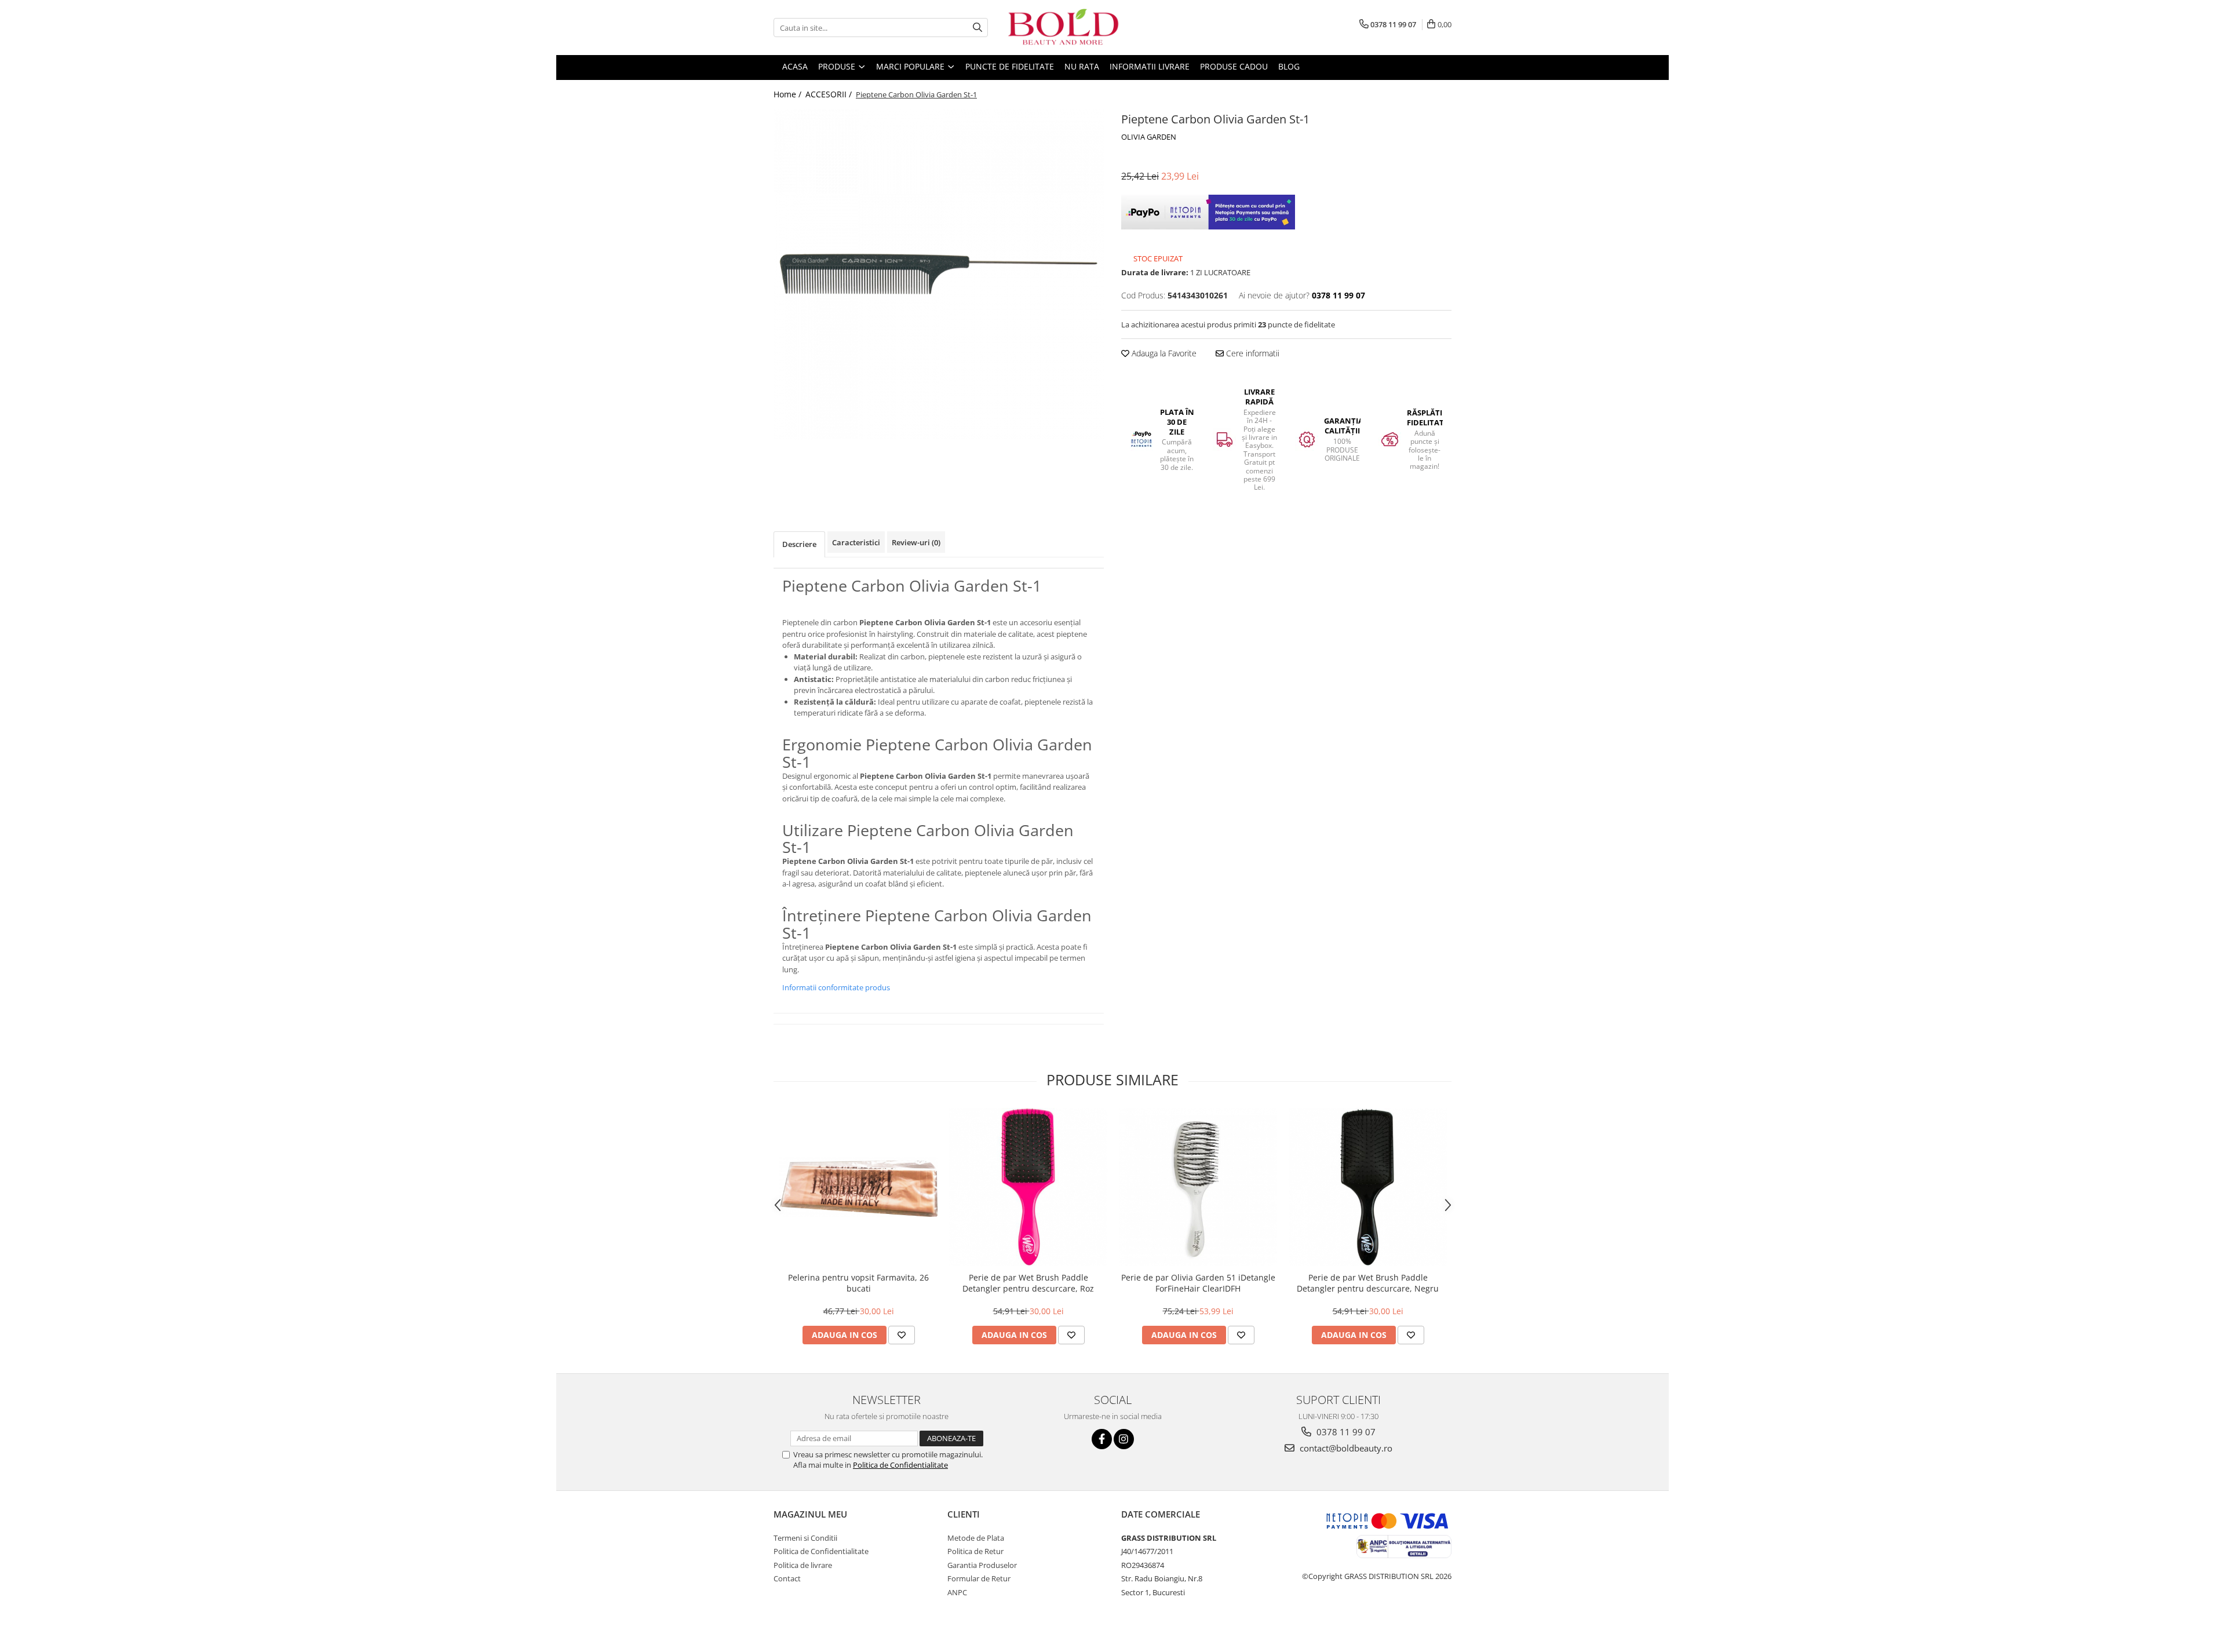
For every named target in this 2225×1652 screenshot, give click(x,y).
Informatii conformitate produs (836, 987)
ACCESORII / (830, 94)
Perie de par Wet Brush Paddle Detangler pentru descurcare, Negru (1368, 1283)
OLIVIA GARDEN (1149, 137)
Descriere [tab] (799, 544)
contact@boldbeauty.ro (1345, 1448)
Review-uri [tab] (916, 542)
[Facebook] (1102, 1439)
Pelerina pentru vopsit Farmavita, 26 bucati (858, 1283)
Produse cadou (1234, 66)
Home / (789, 94)
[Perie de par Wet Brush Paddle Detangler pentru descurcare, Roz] (1028, 1187)
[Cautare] (977, 28)
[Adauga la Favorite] (902, 1335)
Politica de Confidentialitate (900, 1465)
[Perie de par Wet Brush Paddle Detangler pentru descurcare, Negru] (1368, 1187)
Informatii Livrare (1150, 66)
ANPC (957, 1592)
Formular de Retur (979, 1578)
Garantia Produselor (982, 1565)
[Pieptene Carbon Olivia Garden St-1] (939, 274)
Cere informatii (1252, 353)
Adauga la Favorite (1163, 353)
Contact (787, 1578)
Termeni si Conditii (805, 1538)
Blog (1289, 66)
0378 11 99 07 (1345, 1432)
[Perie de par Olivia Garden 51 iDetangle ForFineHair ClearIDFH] (1198, 1187)
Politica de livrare (803, 1565)
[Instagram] (1124, 1439)
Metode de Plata (976, 1538)
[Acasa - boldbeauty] (1063, 28)
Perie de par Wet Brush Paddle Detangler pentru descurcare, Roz (1028, 1283)
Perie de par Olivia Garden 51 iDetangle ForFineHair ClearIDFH (1198, 1283)
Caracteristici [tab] (856, 542)
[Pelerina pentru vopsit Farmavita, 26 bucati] (858, 1187)
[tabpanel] (939, 274)
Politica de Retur (975, 1551)
